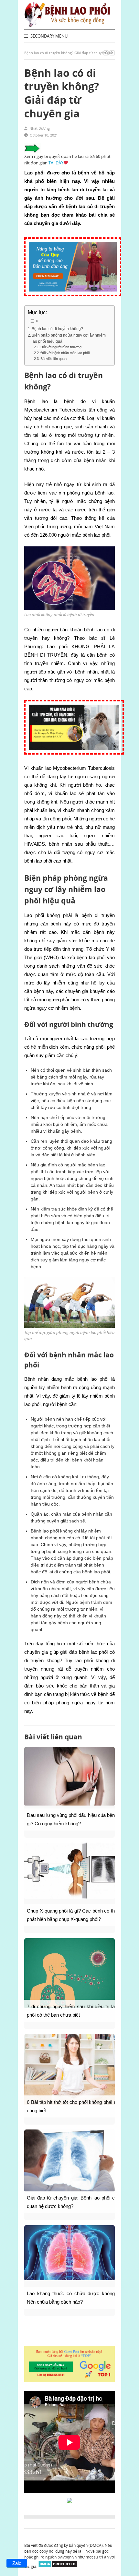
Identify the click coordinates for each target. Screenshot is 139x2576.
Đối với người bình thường (61, 347)
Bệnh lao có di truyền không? (57, 329)
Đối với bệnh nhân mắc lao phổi (65, 353)
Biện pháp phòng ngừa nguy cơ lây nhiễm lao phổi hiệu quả (69, 338)
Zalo (17, 2563)
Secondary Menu (48, 36)
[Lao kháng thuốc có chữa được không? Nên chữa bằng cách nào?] (69, 2253)
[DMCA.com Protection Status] (58, 2566)
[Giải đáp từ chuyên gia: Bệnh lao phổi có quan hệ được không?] (69, 2161)
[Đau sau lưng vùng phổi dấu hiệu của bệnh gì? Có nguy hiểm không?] (69, 1776)
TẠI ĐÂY (56, 163)
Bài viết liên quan (53, 359)
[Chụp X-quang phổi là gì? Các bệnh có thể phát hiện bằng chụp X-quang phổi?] (69, 1871)
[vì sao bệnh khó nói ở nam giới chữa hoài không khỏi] (74, 758)
